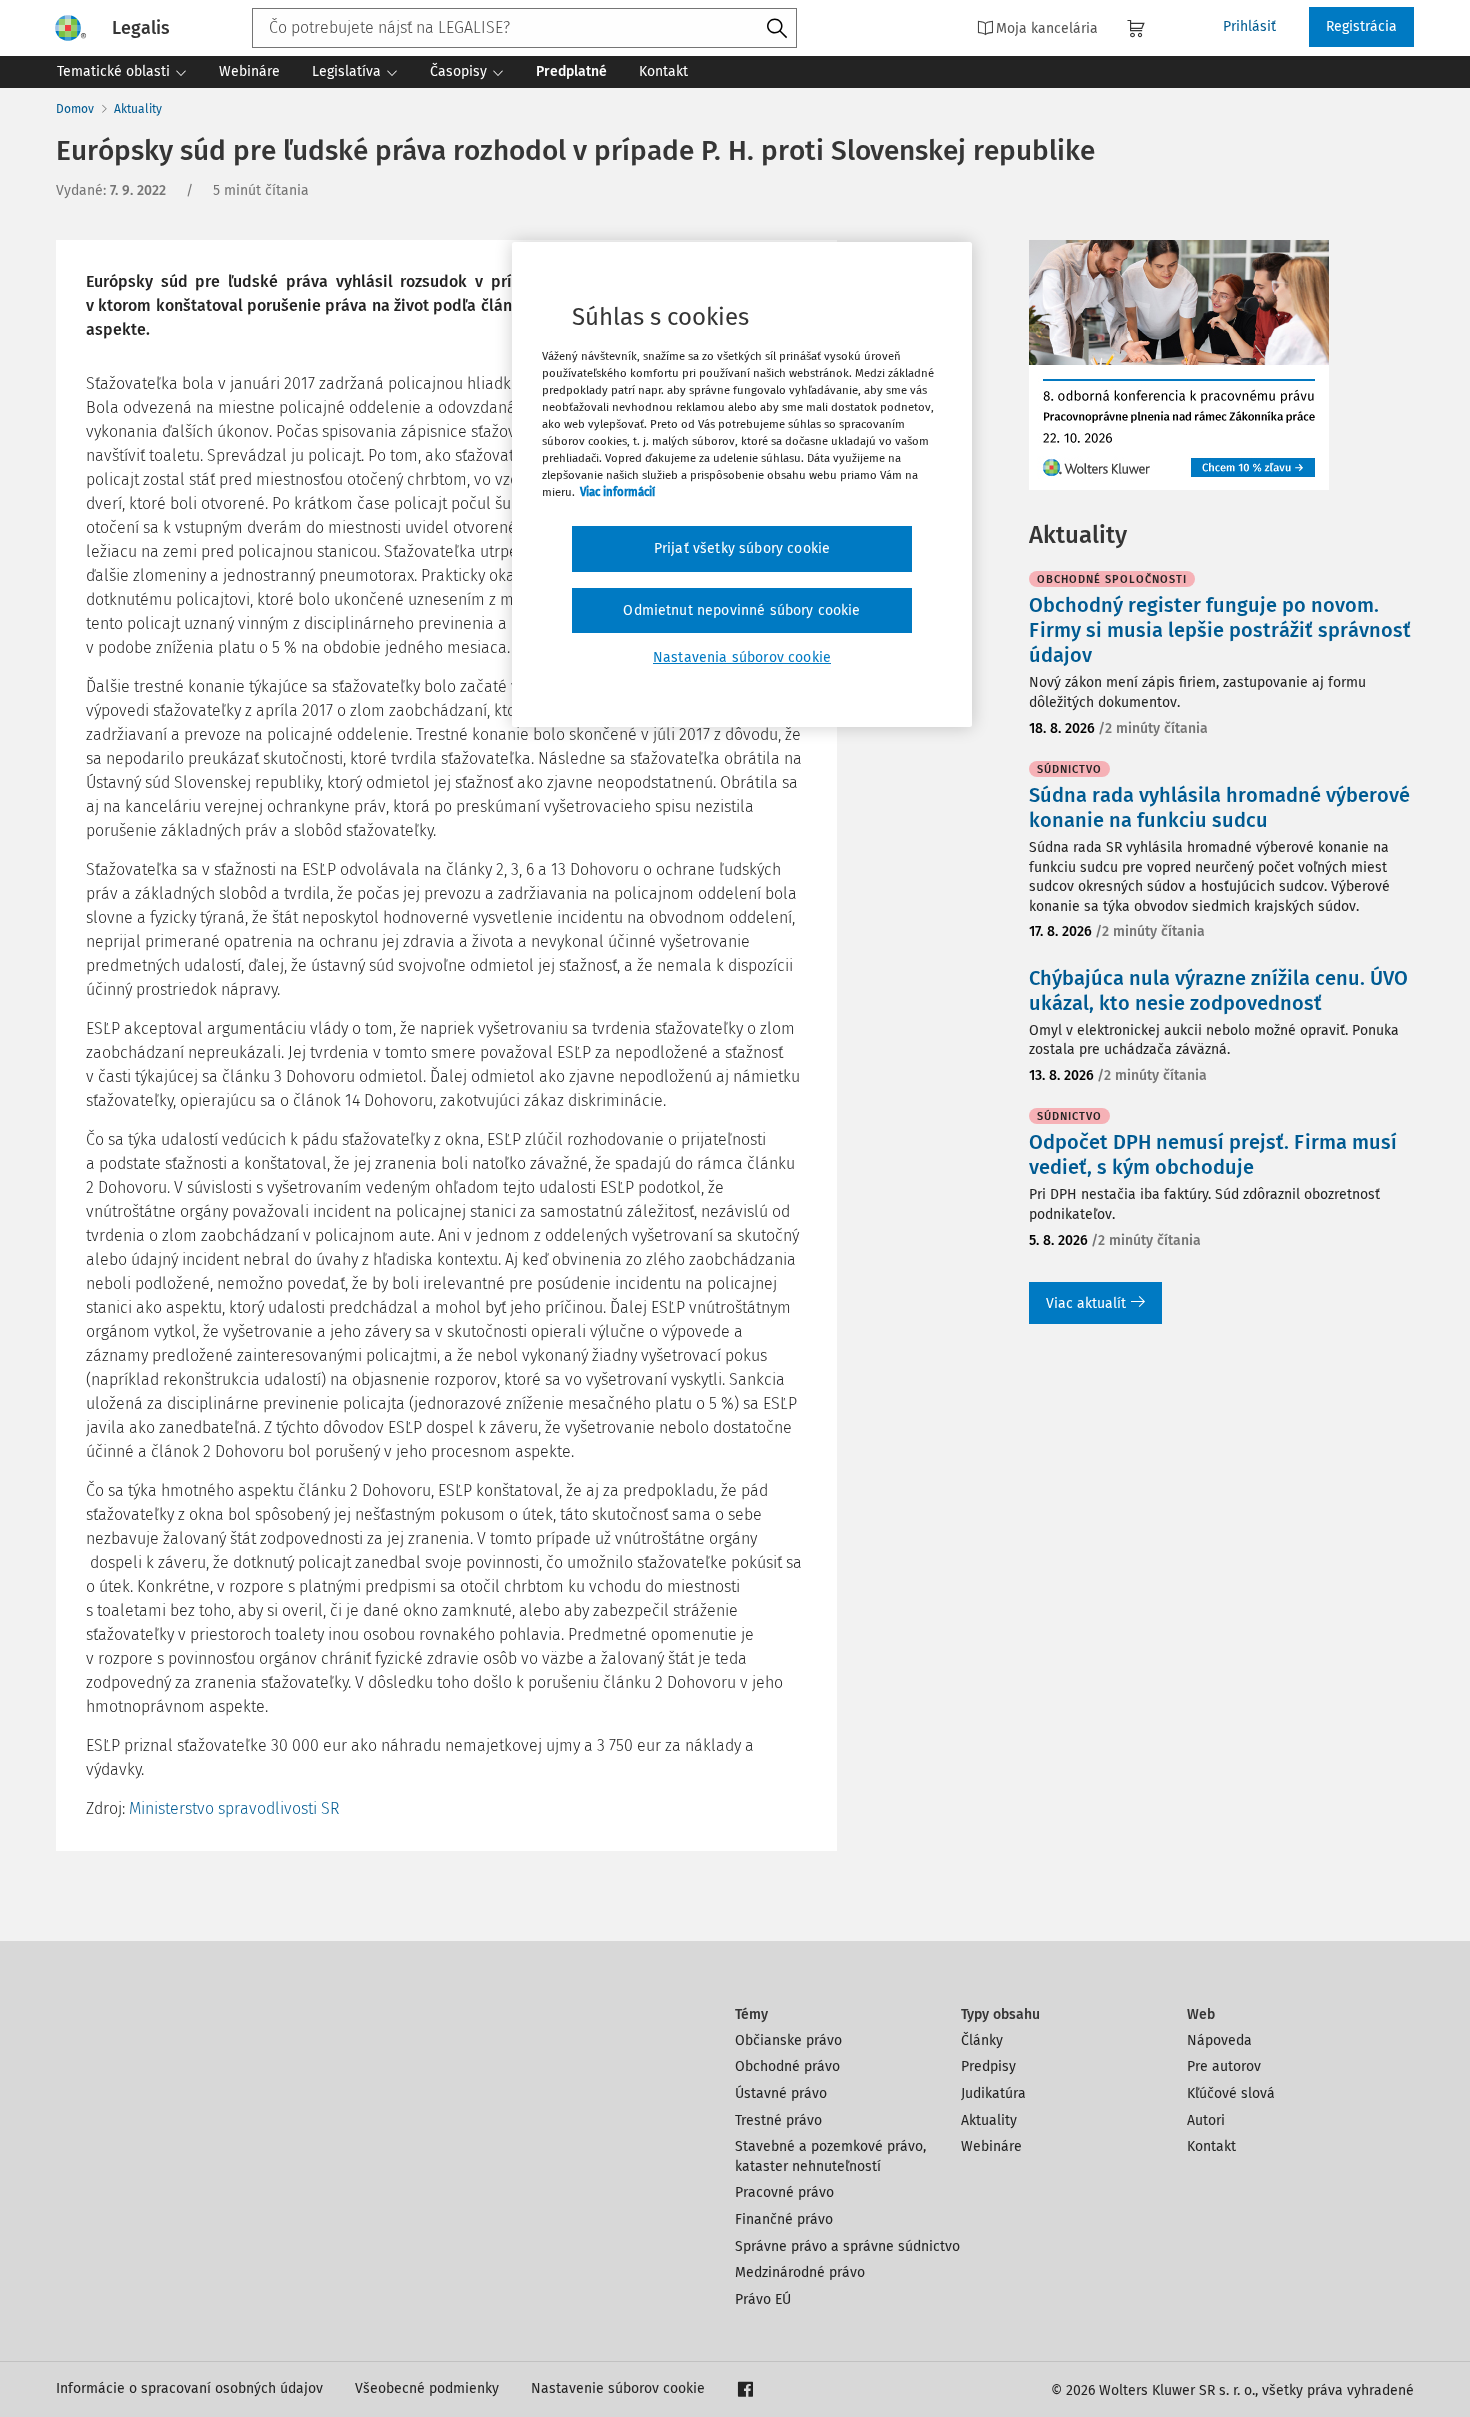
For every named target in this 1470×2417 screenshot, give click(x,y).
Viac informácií (617, 492)
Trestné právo (778, 2120)
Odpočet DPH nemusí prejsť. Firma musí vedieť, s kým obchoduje (1213, 1154)
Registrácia (1361, 26)
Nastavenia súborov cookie (742, 657)
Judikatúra (993, 2093)
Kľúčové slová (1231, 2093)
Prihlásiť (1249, 26)
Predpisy (988, 2066)
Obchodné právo (787, 2066)
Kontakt (1211, 2146)
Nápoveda (1219, 2040)
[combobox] (524, 28)
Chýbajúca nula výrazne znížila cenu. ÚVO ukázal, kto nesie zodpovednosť (1218, 990)
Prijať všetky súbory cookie (742, 548)
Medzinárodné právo (800, 2272)
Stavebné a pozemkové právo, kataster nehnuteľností (830, 2156)
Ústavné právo (781, 2093)
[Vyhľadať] (777, 29)
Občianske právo (788, 2040)
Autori (1206, 2120)
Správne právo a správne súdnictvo (847, 2246)
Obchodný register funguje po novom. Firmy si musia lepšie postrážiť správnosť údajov (1220, 630)
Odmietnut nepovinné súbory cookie (741, 610)
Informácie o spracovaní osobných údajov (189, 2388)
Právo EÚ (763, 2299)
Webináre (991, 2146)
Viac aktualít (1086, 1303)
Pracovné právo (784, 2192)
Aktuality (138, 109)
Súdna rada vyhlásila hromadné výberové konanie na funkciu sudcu (1219, 807)
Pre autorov (1224, 2066)
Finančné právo (784, 2219)
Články (982, 2040)
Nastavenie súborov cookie (618, 2388)
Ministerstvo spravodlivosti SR (234, 1808)
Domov (75, 109)
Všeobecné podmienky (427, 2388)
